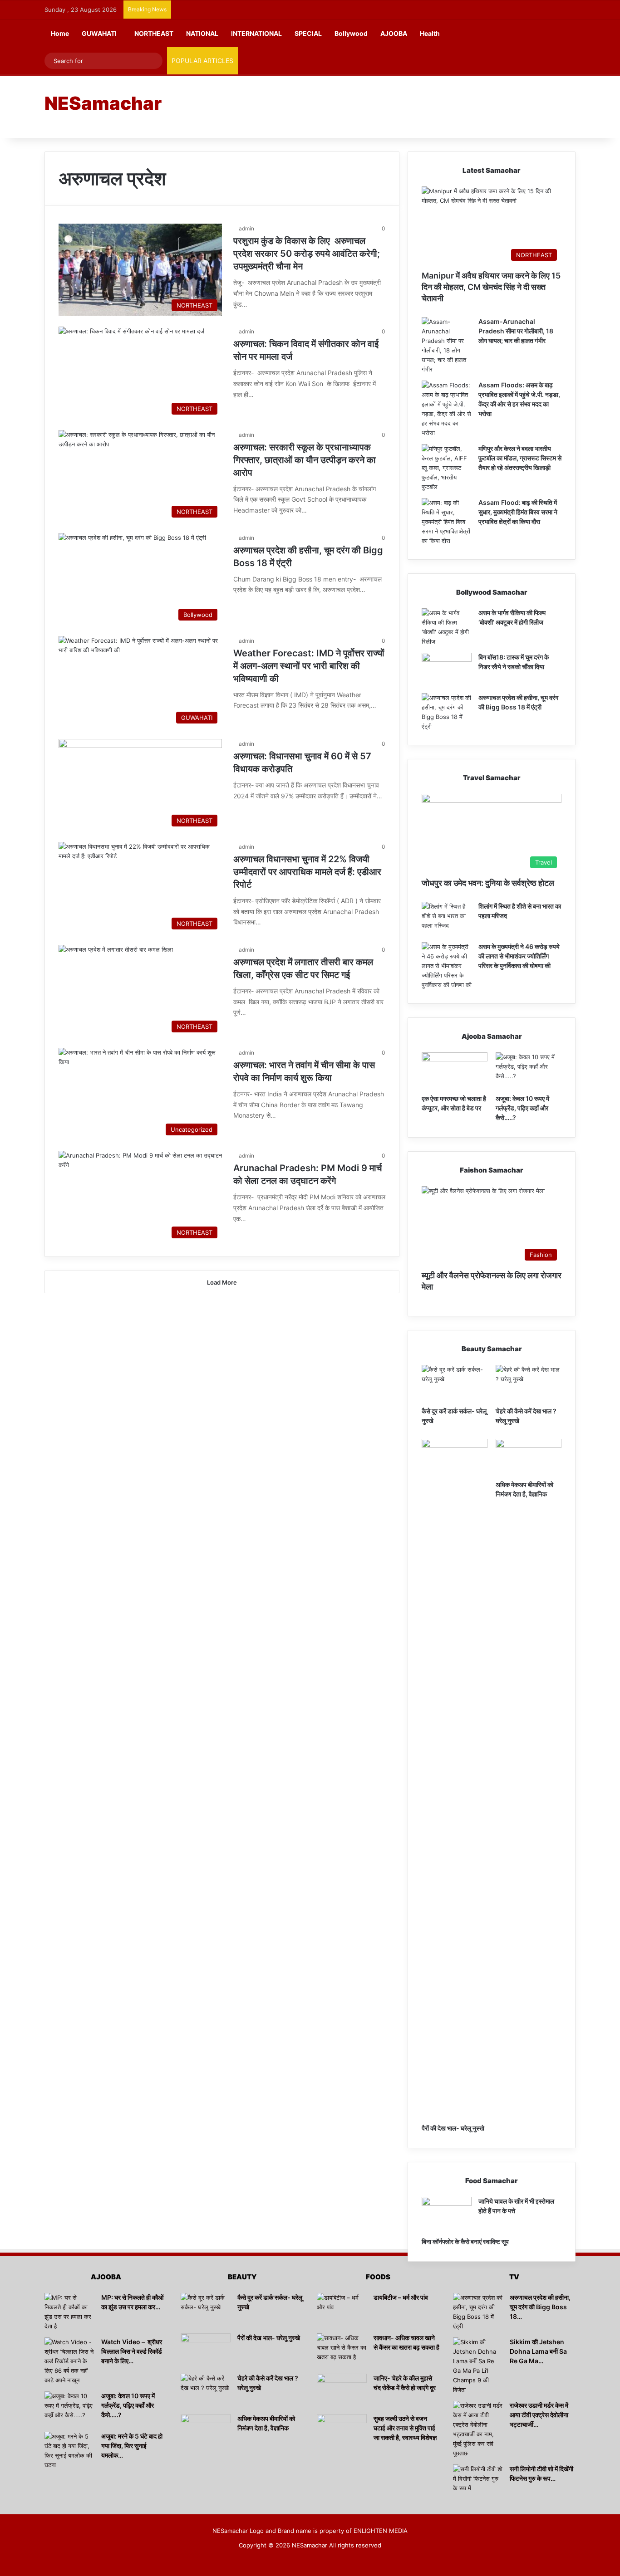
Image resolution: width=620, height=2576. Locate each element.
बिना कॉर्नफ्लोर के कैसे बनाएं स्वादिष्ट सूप (465, 2241)
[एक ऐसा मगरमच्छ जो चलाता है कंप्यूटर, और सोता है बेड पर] (455, 1071)
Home (60, 33)
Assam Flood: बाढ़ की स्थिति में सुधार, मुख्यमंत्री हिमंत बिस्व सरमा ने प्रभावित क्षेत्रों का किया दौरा (518, 512)
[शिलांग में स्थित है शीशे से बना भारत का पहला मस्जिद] (447, 919)
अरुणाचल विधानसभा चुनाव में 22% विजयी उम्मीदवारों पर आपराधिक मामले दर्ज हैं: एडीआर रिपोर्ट (307, 872)
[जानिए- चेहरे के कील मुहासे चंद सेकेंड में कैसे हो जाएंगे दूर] (342, 2391)
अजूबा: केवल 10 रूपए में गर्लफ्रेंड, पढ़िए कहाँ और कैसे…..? (522, 1108)
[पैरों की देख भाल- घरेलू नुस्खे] (455, 1779)
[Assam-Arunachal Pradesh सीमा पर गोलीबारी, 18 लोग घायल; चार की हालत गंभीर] (447, 346)
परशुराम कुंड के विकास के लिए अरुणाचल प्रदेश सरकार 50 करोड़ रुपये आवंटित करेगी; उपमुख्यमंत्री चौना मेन (307, 254)
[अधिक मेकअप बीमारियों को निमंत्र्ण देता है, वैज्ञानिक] (529, 1457)
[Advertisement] (401, 106)
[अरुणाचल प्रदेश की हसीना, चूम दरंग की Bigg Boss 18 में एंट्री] (447, 712)
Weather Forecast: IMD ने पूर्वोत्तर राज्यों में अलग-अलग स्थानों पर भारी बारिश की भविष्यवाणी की (309, 666)
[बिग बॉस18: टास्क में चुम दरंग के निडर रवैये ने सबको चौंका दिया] (447, 670)
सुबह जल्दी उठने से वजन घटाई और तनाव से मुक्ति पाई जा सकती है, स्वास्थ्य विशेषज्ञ (405, 2428)
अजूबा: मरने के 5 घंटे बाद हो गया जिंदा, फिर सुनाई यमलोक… (132, 2446)
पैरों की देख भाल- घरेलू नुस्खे (453, 2128)
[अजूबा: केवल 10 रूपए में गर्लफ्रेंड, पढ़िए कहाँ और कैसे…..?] (529, 1071)
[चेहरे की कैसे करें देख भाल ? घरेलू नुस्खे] (529, 1383)
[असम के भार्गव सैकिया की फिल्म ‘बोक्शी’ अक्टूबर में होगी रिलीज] (447, 627)
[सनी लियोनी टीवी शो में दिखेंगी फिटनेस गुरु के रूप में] (478, 2481)
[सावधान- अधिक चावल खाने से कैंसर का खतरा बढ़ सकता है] (342, 2350)
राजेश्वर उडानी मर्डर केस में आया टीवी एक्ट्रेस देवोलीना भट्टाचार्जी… (539, 2415)
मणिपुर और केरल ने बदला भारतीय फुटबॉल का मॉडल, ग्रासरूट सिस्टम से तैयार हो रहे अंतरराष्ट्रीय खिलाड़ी (520, 458)
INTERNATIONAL (256, 33)
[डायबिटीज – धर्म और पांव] (342, 2310)
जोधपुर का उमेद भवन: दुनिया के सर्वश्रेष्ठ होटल (488, 883)
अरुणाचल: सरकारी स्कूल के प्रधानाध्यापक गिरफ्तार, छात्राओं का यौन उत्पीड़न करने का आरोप (305, 460)
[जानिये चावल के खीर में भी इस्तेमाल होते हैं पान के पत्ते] (447, 2214)
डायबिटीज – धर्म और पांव (401, 2297)
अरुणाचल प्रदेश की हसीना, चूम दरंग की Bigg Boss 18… (540, 2307)
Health (430, 33)
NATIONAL (202, 33)
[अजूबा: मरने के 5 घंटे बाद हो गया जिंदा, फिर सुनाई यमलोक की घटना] (69, 2451)
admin (246, 228)
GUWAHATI (99, 33)
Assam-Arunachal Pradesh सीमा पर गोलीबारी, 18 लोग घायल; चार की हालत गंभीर (516, 331)
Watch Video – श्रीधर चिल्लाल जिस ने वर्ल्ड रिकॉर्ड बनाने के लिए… (132, 2351)
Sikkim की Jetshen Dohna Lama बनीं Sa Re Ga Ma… (538, 2351)
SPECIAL (308, 33)
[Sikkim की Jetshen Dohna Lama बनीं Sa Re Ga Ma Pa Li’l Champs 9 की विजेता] (478, 2366)
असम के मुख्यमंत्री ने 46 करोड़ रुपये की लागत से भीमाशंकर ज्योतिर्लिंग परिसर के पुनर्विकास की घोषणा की (519, 956)
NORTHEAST (154, 33)
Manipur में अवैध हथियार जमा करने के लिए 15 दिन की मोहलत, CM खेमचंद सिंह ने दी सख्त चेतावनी (491, 287)
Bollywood (351, 33)
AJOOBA (394, 33)
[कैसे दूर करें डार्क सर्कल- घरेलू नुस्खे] (455, 1383)
